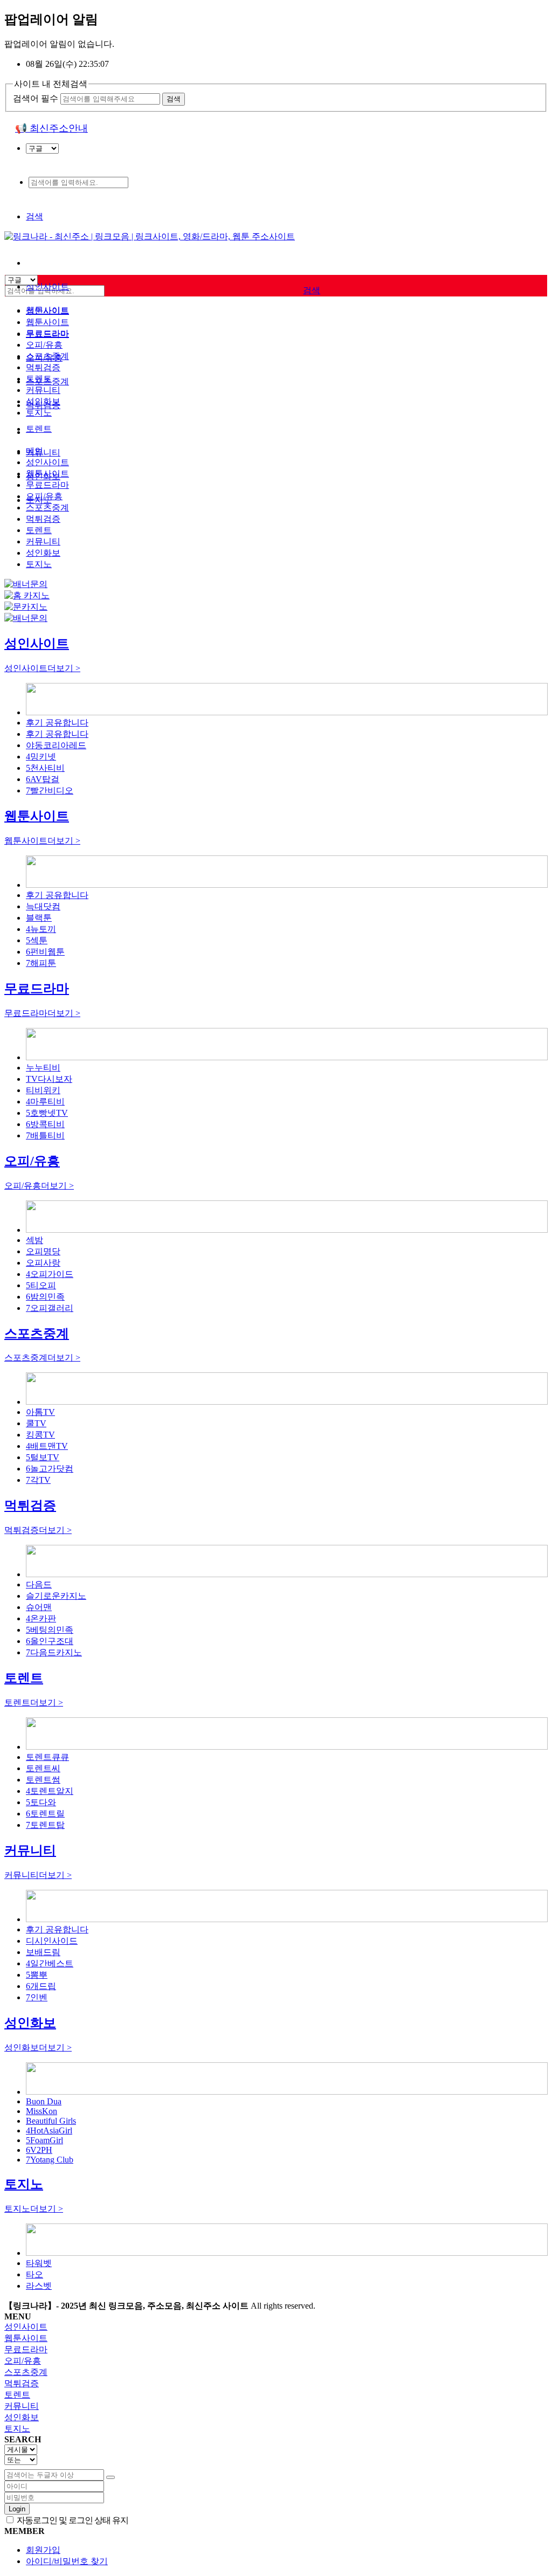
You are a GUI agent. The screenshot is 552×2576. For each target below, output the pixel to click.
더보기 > (42, 668)
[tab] (276, 2327)
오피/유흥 (44, 345)
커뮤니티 (43, 453)
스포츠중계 (47, 356)
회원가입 (43, 2550)
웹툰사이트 (47, 322)
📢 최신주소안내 (51, 128)
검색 (34, 216)
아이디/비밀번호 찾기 (67, 2561)
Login (17, 2509)
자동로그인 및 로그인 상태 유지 (72, 2520)
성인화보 (43, 401)
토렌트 (39, 429)
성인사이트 (47, 286)
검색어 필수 (36, 98)
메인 (34, 451)
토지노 (39, 413)
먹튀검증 (43, 367)
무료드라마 (47, 333)
